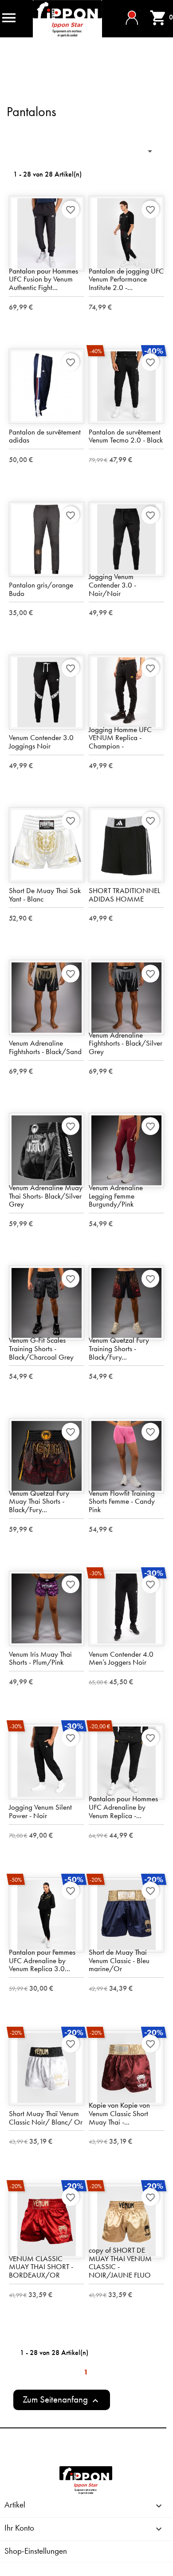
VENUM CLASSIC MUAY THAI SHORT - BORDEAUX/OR (41, 2267)
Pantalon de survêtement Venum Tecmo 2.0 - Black (126, 436)
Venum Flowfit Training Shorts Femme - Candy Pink (122, 1501)
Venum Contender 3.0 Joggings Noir (41, 742)
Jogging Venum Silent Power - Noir (40, 1811)
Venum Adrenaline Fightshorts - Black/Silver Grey (126, 1043)
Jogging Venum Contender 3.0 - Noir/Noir (112, 585)
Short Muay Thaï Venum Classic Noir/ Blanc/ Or (46, 2118)
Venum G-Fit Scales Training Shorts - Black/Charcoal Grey (41, 1348)
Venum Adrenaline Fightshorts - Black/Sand (45, 1047)
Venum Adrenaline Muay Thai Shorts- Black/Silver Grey (46, 1196)
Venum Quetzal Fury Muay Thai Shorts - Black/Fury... (39, 1501)
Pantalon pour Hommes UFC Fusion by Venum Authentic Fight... (43, 279)
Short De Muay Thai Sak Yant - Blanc (45, 895)
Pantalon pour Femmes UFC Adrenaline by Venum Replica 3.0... (42, 1960)
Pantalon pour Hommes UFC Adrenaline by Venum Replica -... (123, 1807)
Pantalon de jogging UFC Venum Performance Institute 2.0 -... (126, 279)
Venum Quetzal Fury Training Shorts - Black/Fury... (119, 1348)
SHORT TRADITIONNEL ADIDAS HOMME (124, 895)
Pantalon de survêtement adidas (45, 436)
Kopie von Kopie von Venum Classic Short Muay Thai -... (119, 2113)
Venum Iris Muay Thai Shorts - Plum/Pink (40, 1658)
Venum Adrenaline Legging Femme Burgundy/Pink (116, 1196)
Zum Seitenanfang (62, 2400)
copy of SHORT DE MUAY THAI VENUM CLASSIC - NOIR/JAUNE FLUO (120, 2262)
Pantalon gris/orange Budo (41, 589)
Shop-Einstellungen (36, 2551)
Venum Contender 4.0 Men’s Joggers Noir (121, 1658)
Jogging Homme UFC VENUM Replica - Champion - (120, 738)
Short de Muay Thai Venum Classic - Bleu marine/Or (119, 1960)
